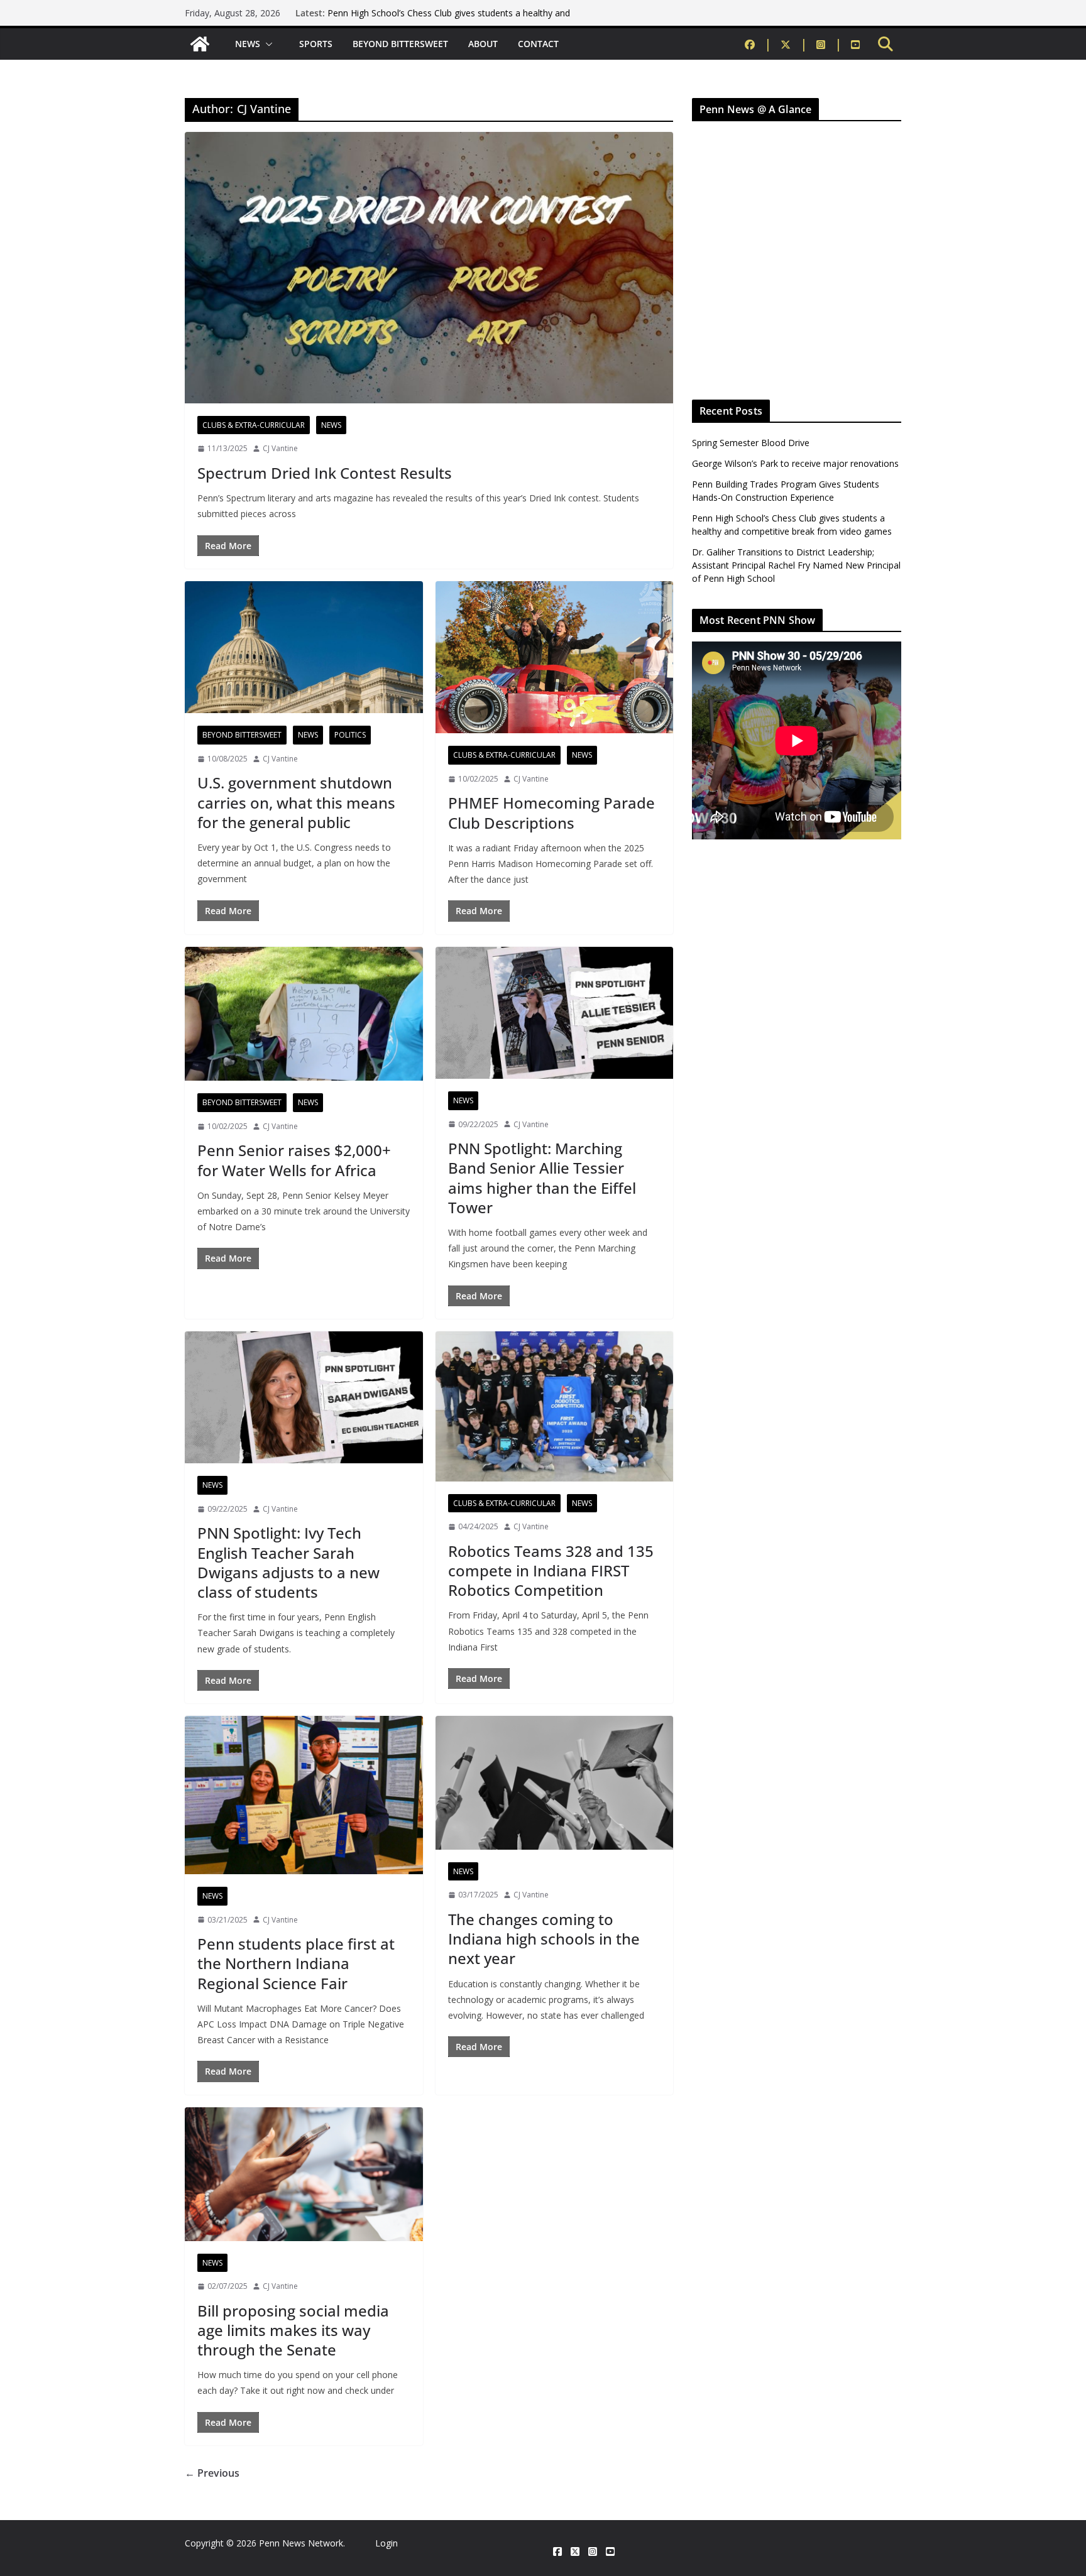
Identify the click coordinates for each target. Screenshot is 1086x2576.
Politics (350, 735)
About (483, 44)
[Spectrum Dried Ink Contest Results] (429, 268)
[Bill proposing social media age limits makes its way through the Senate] (304, 2174)
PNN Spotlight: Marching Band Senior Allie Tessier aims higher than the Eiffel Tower (542, 1178)
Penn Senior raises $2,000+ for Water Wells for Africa (294, 1160)
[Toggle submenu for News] (270, 44)
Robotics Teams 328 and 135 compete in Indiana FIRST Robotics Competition (551, 1570)
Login (387, 2543)
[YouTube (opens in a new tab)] (855, 44)
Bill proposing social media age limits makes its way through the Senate (293, 2330)
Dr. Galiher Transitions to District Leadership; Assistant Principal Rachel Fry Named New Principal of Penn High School (796, 565)
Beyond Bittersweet (400, 44)
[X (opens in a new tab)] (575, 2552)
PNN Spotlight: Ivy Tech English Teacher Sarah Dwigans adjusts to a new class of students (288, 1562)
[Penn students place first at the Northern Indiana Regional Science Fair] (304, 1795)
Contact (538, 44)
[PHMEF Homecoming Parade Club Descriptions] (555, 657)
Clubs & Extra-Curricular (254, 425)
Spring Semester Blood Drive (751, 443)
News (248, 44)
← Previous (212, 2473)
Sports (316, 44)
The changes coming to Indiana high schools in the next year (544, 1939)
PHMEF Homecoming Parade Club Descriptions (551, 812)
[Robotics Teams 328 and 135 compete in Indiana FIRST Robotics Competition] (555, 1406)
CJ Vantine (280, 448)
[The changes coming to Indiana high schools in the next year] (555, 1783)
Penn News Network (301, 2543)
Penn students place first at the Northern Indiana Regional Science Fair (296, 1963)
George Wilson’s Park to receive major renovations (795, 463)
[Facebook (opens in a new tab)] (758, 44)
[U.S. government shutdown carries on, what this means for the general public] (304, 647)
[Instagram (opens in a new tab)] (829, 44)
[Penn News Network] (200, 44)
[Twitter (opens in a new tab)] (794, 44)
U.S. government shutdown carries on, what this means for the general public (296, 802)
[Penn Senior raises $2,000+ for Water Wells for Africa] (304, 1014)
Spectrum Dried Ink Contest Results (325, 473)
